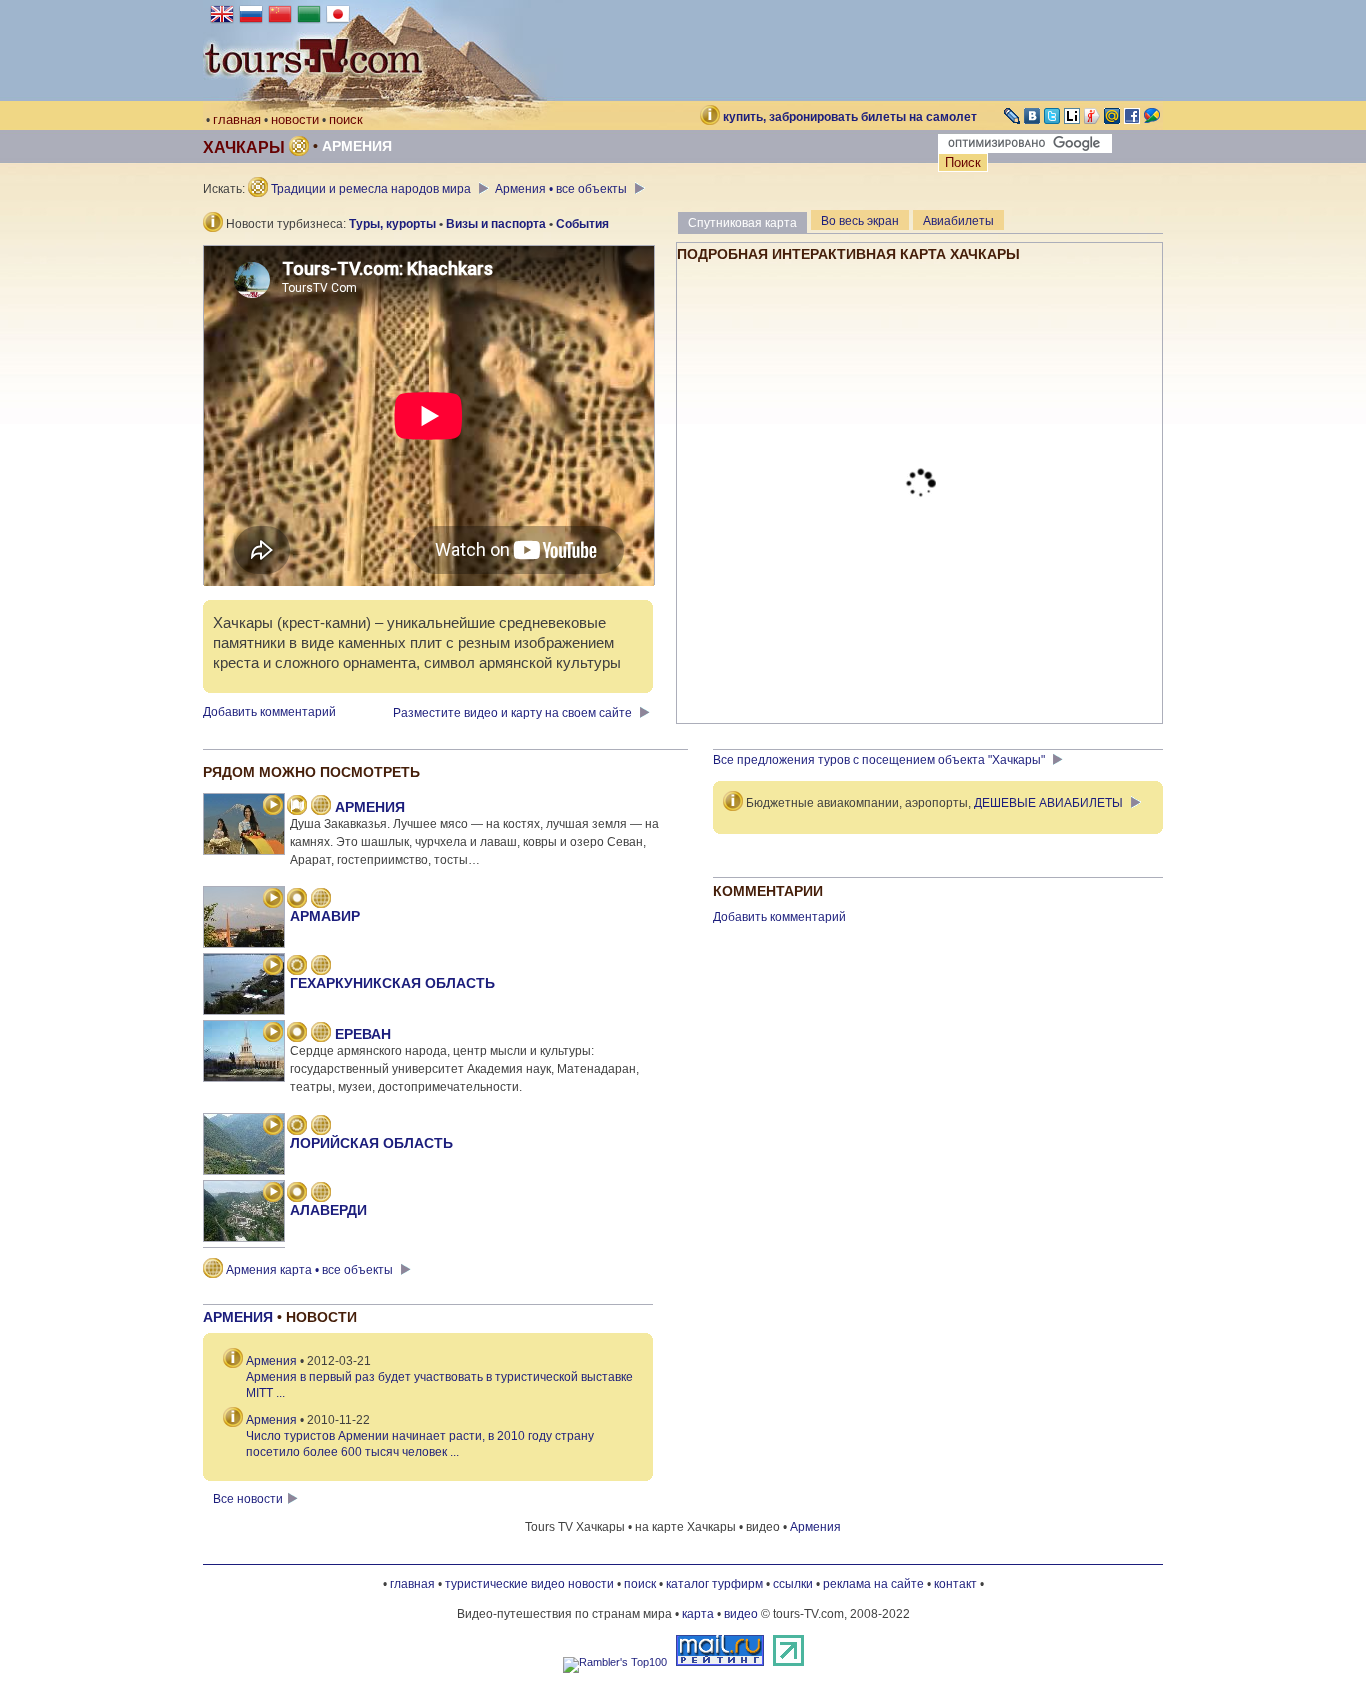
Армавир (325, 916)
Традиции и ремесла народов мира (371, 189)
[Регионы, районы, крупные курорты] (297, 967)
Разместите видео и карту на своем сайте (514, 713)
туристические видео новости (529, 1584)
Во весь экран (860, 221)
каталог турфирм (714, 1584)
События (582, 224)
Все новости (248, 1499)
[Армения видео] (273, 807)
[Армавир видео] (273, 900)
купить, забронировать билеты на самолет (850, 117)
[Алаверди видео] (273, 1194)
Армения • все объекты (562, 189)
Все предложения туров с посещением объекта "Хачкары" (880, 760)
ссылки (793, 1584)
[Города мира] (297, 900)
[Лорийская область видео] (273, 1127)
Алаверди (328, 1210)
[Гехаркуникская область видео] (273, 967)
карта (698, 1614)
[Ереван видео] (273, 1034)
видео (741, 1614)
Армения (357, 146)
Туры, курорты (392, 224)
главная (237, 119)
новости (295, 119)
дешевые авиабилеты (1048, 803)
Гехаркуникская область (392, 983)
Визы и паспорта (496, 224)
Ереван (363, 1034)
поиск (346, 119)
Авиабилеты (958, 221)
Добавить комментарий (269, 712)
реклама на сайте (873, 1584)
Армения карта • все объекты (309, 1270)
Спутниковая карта (742, 223)
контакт (955, 1584)
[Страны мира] (297, 807)
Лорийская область (371, 1143)
